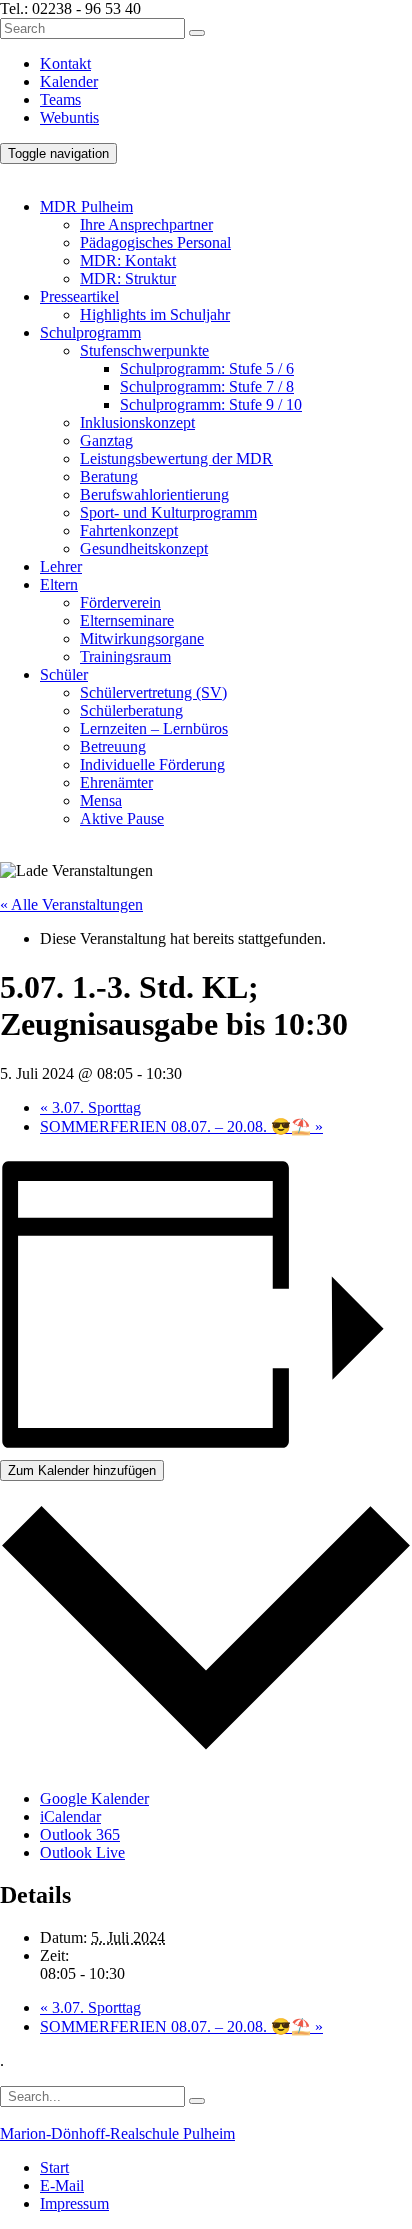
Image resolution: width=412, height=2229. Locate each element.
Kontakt (65, 63)
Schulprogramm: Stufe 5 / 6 (207, 368)
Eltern (59, 584)
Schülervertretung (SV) (153, 692)
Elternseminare (127, 620)
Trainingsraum (125, 656)
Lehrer (61, 566)
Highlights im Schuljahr (155, 314)
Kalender (69, 81)
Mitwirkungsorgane (142, 638)
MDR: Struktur (128, 278)
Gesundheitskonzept (144, 548)
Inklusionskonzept (137, 422)
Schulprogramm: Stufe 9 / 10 (211, 404)
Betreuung (113, 746)
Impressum (74, 2203)
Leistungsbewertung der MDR (176, 458)
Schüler (64, 674)
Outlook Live (82, 1852)
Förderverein (120, 602)
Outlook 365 (80, 1834)
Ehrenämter (116, 782)
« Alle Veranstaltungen (71, 904)
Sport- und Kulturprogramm (168, 512)
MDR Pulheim (86, 206)
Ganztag (106, 440)
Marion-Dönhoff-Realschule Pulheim (117, 2133)
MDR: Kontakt (128, 260)
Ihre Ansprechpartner (146, 224)
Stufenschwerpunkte (144, 350)
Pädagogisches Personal (155, 242)
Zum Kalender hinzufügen (82, 1470)
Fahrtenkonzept (129, 530)
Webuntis (69, 117)
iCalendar (70, 1816)
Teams (60, 99)
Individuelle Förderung (152, 764)
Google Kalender (94, 1798)
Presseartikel (79, 296)
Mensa (101, 800)
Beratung (109, 476)
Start (54, 2167)
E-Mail (62, 2185)
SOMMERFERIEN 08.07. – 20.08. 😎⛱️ (181, 1126)
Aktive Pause (122, 818)
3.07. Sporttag (90, 1107)
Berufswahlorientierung (154, 494)
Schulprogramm (90, 332)
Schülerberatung (131, 710)
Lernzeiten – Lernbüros (154, 728)
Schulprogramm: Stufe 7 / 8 (207, 386)
